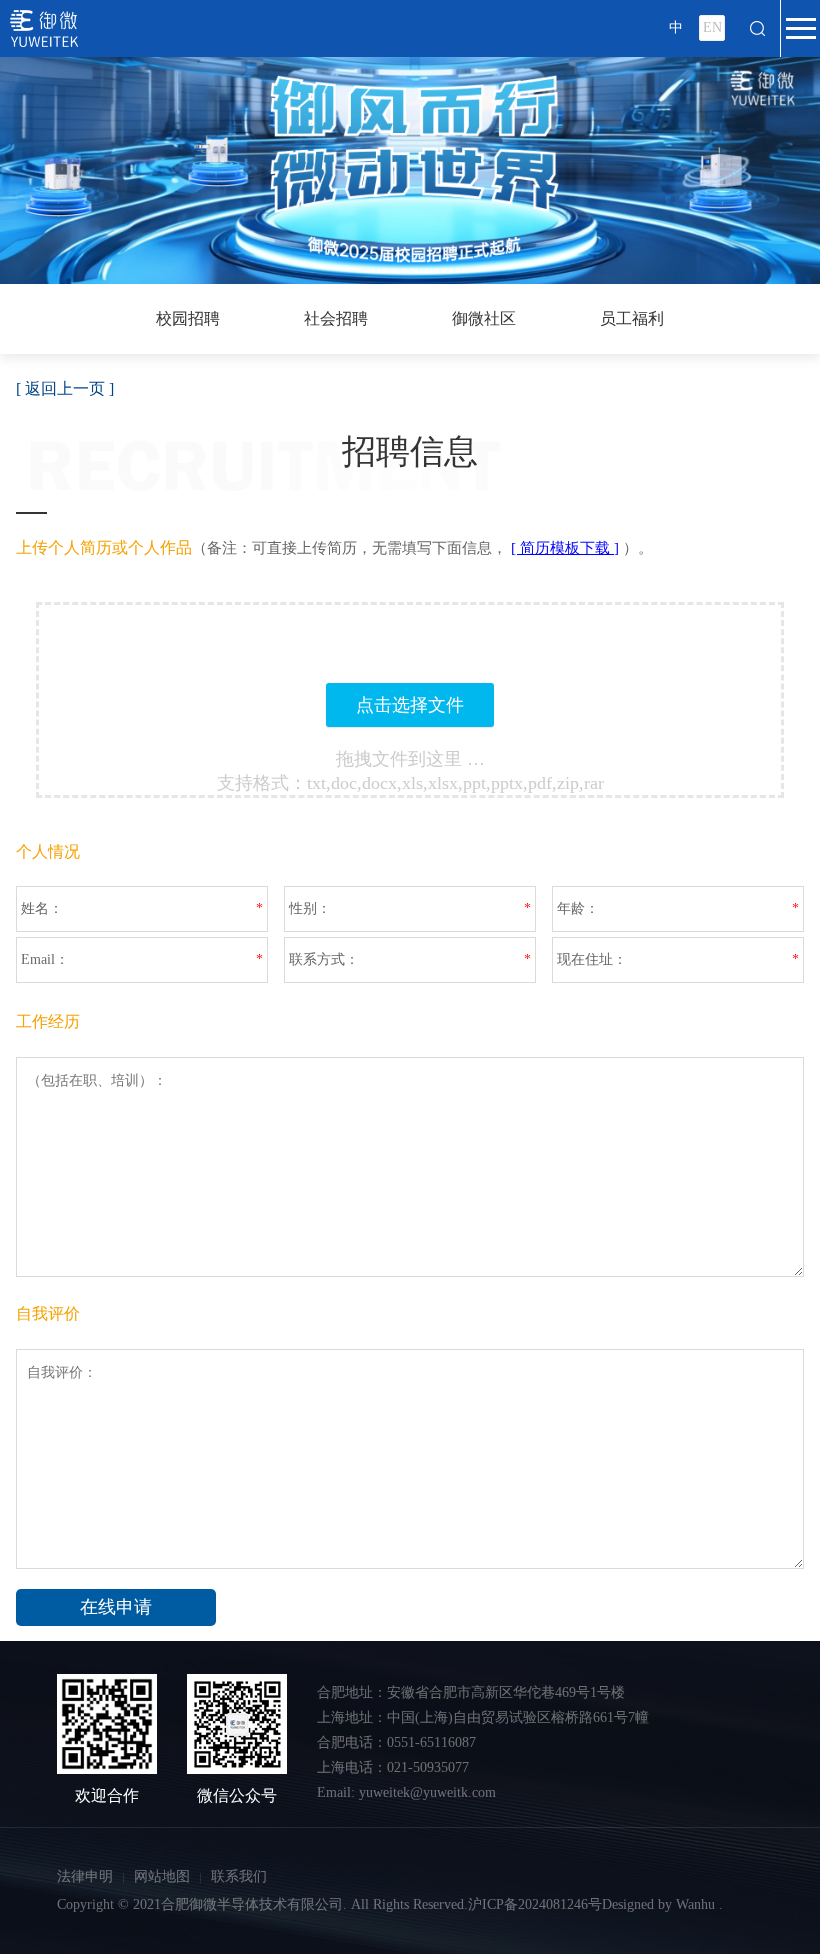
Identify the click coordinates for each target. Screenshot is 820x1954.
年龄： (578, 908)
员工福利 (632, 318)
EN (712, 27)
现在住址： (592, 959)
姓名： (42, 908)
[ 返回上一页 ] (65, 388)
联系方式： (324, 959)
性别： (310, 908)
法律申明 (85, 1876)
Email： (45, 959)
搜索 (757, 28)
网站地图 (162, 1876)
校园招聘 (188, 318)
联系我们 (239, 1876)
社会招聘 (336, 318)
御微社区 (484, 318)
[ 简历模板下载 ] (565, 548)
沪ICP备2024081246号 (535, 1904)
